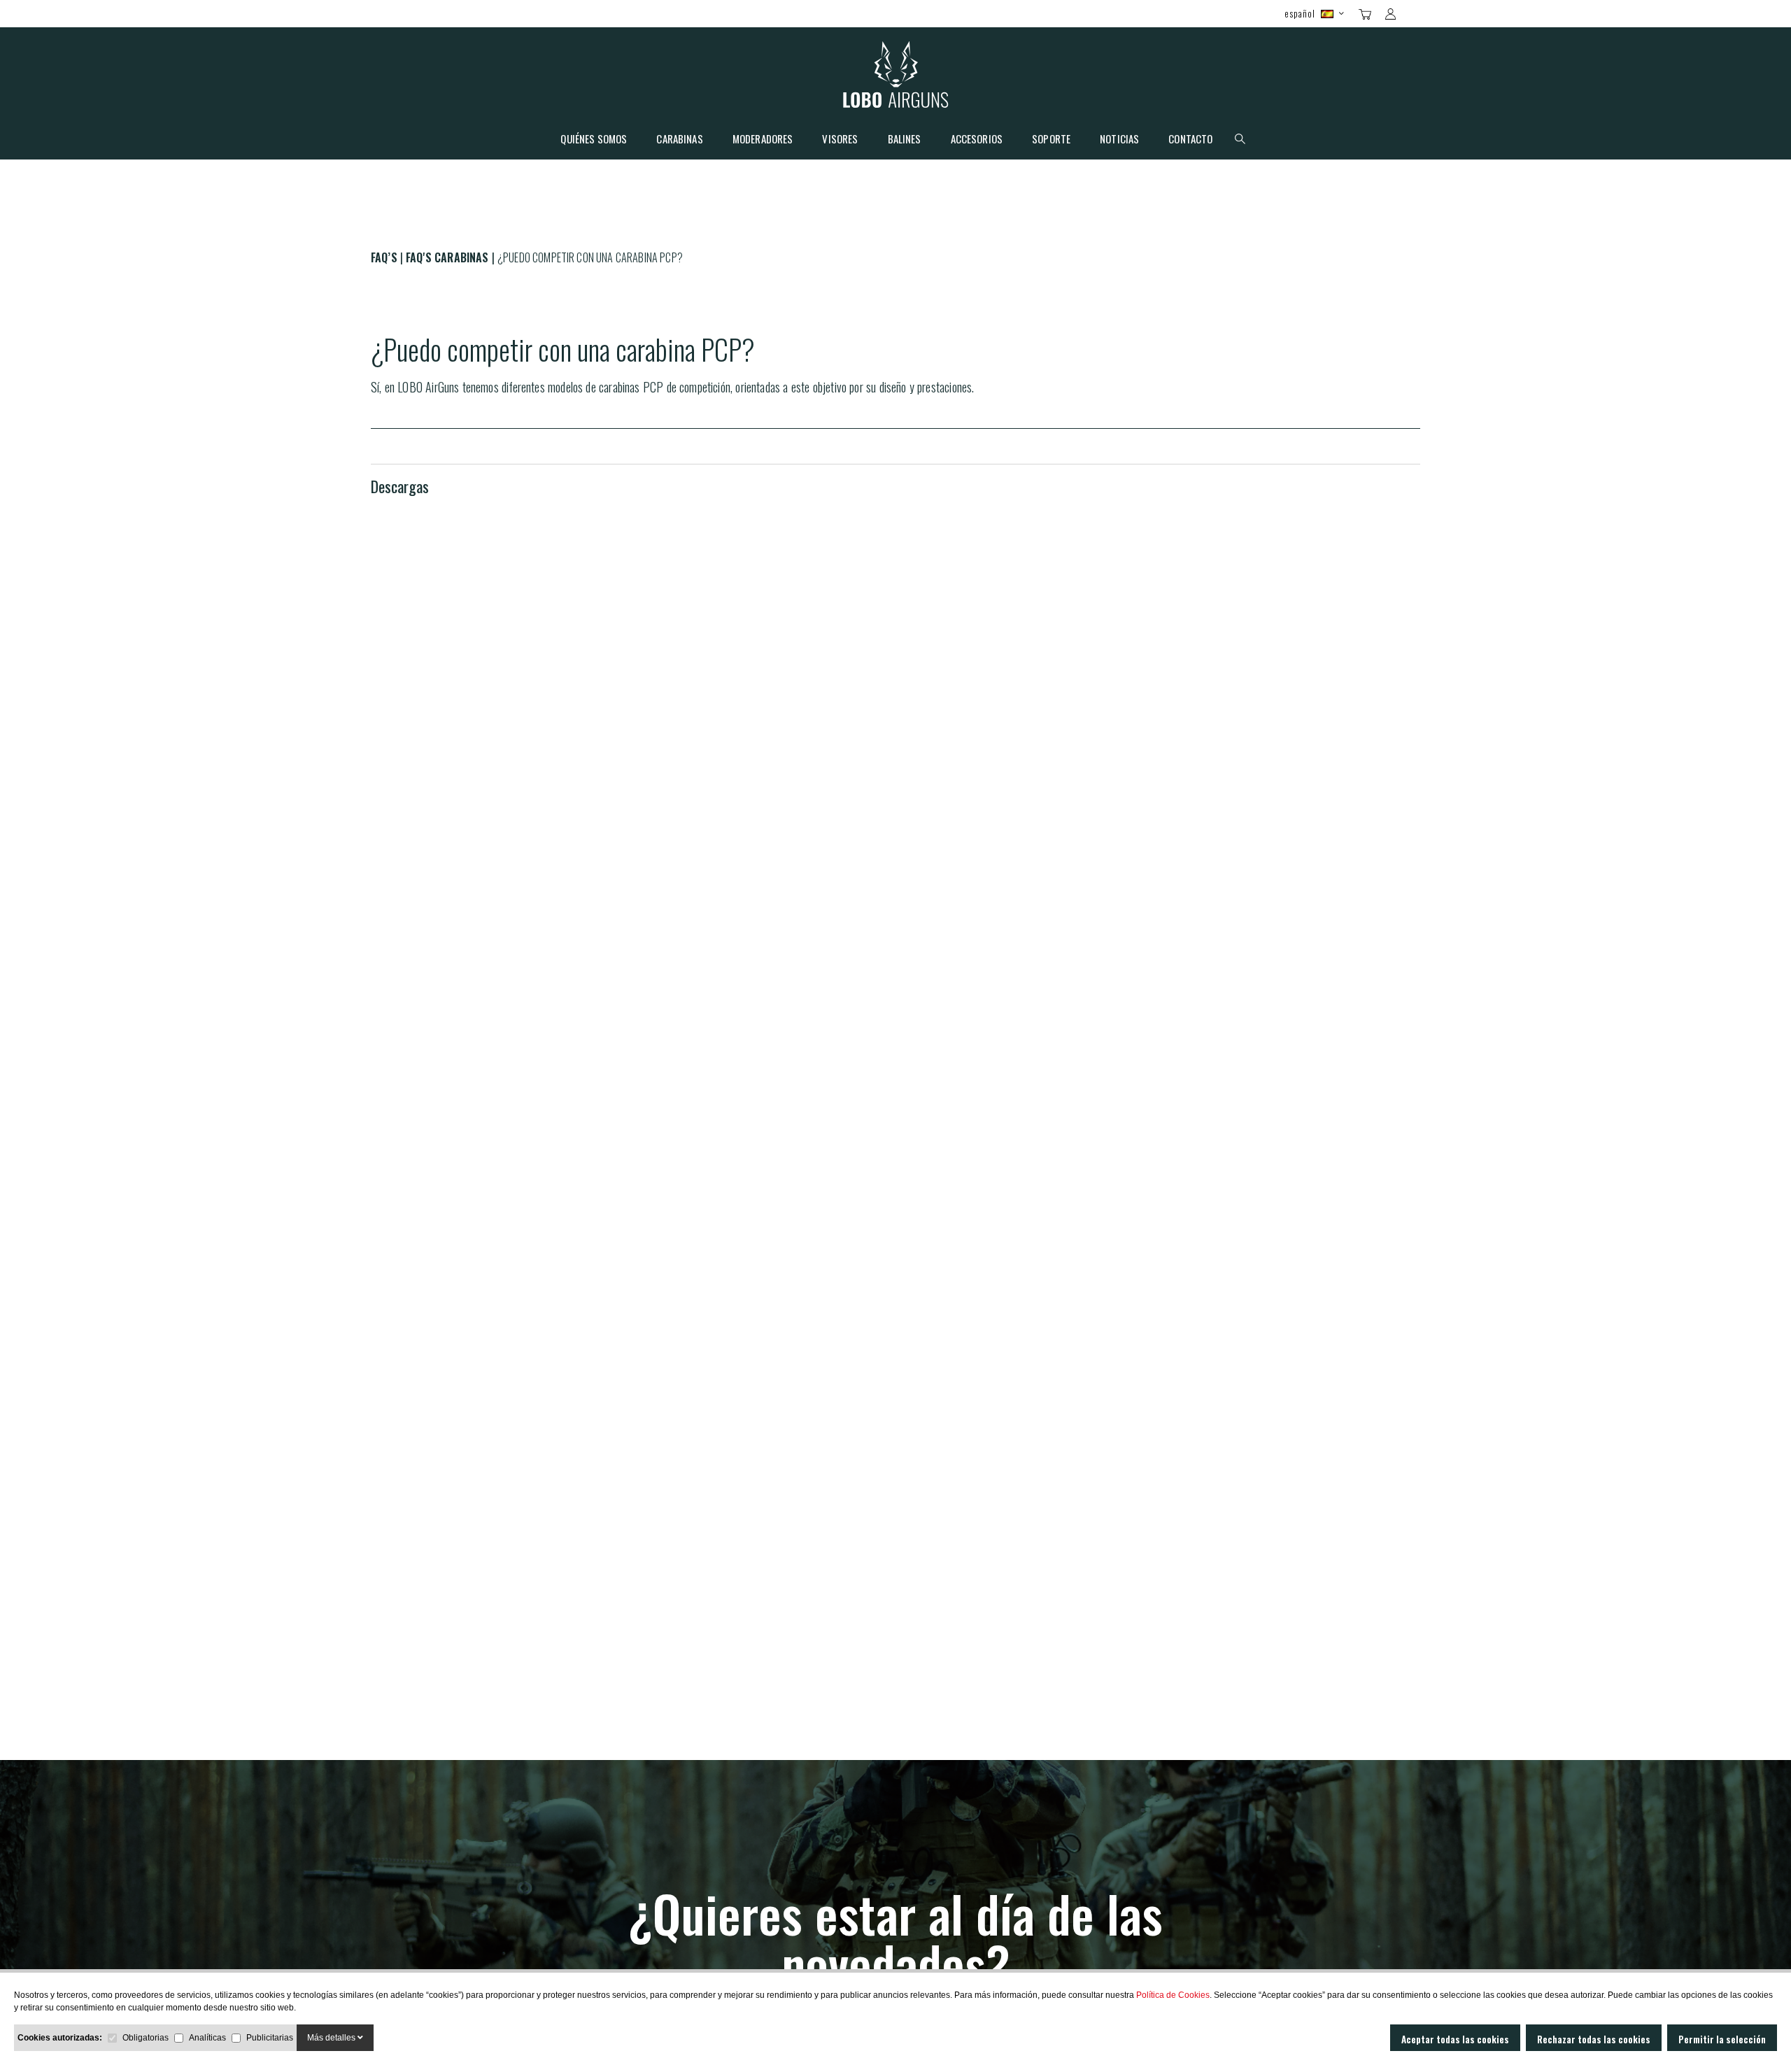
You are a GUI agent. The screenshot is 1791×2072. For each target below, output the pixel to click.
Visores (840, 140)
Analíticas (207, 2038)
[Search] (1415, 13)
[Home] (896, 78)
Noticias (1119, 140)
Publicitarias (270, 2038)
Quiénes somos (594, 140)
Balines (905, 140)
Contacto (1190, 140)
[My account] (1390, 14)
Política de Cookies (1173, 1995)
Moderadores (763, 140)
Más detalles (332, 2038)
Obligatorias (146, 2038)
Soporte (1051, 140)
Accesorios (977, 140)
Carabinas (679, 140)
